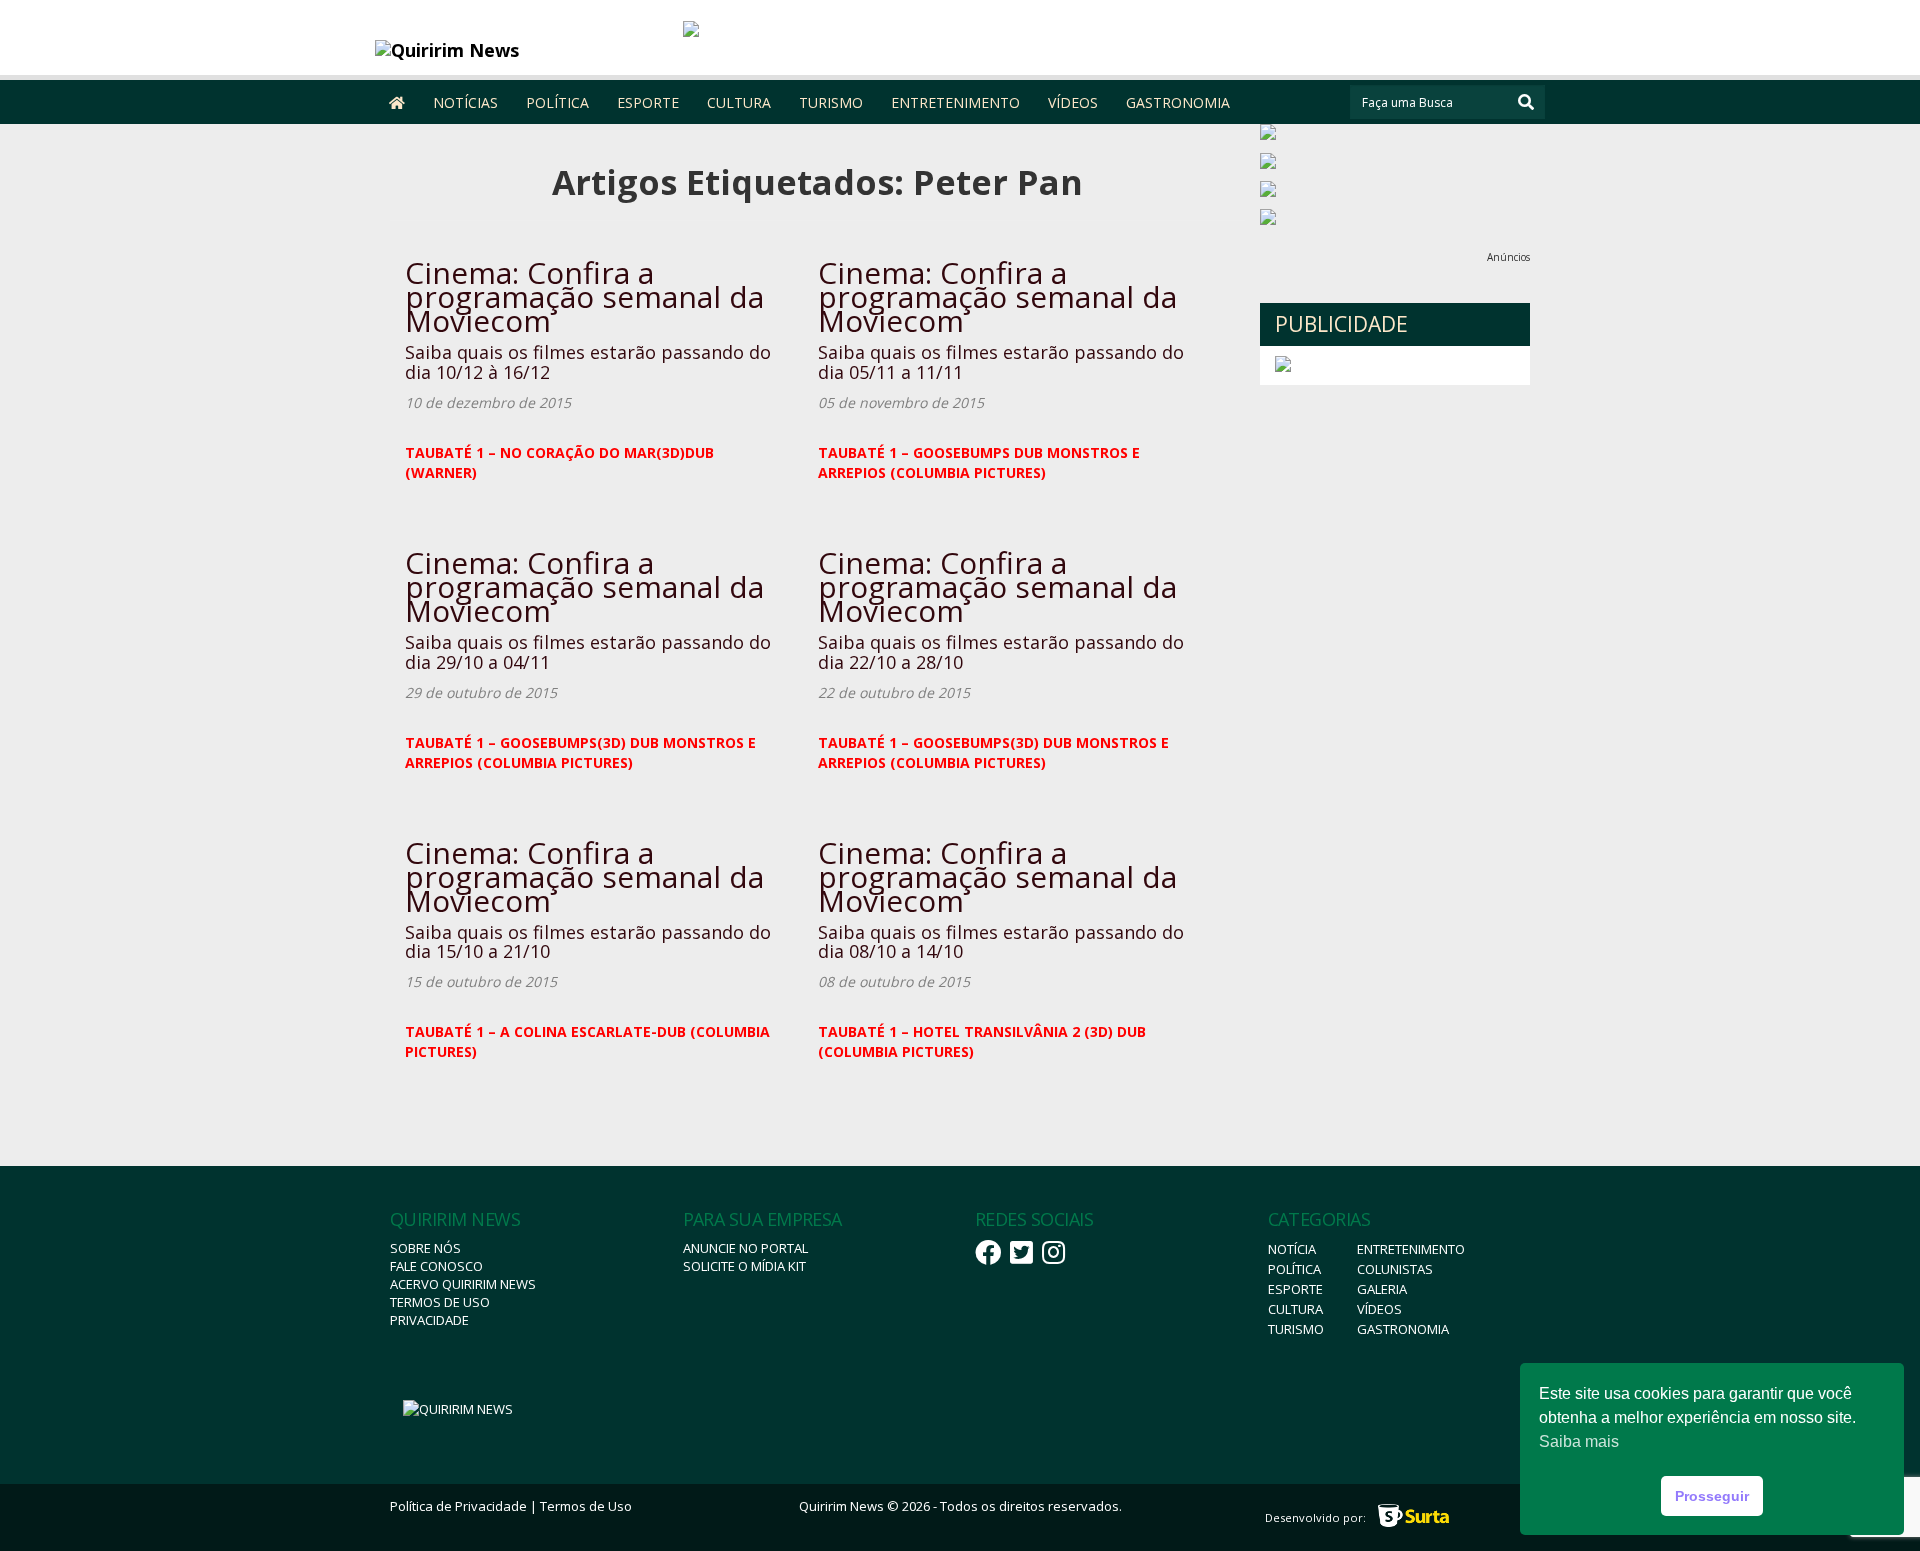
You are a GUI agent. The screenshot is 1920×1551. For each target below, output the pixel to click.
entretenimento (1411, 1249)
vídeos (1379, 1309)
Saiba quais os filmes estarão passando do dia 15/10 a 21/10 (588, 942)
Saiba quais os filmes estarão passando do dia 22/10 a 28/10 (1001, 652)
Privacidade (429, 1320)
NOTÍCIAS (465, 102)
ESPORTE (648, 102)
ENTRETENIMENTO (955, 102)
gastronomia (1403, 1329)
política (1294, 1269)
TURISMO (831, 102)
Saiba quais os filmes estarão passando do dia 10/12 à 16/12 (588, 362)
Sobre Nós (425, 1248)
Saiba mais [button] (1579, 1441)
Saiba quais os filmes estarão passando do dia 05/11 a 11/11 (1001, 362)
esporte (1295, 1289)
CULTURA (739, 102)
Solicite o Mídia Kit (744, 1266)
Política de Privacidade (458, 1506)
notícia (1292, 1249)
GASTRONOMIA (1178, 102)
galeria (1382, 1289)
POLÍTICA (557, 102)
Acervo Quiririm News (463, 1284)
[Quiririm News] (521, 50)
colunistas (1395, 1269)
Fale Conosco (436, 1266)
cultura (1295, 1309)
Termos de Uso (440, 1302)
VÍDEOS (1073, 102)
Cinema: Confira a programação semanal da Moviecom (584, 296)
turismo (1296, 1329)
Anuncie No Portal (745, 1248)
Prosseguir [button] (1712, 1496)
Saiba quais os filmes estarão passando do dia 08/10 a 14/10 (1001, 942)
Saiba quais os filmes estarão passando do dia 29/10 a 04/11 (588, 652)
